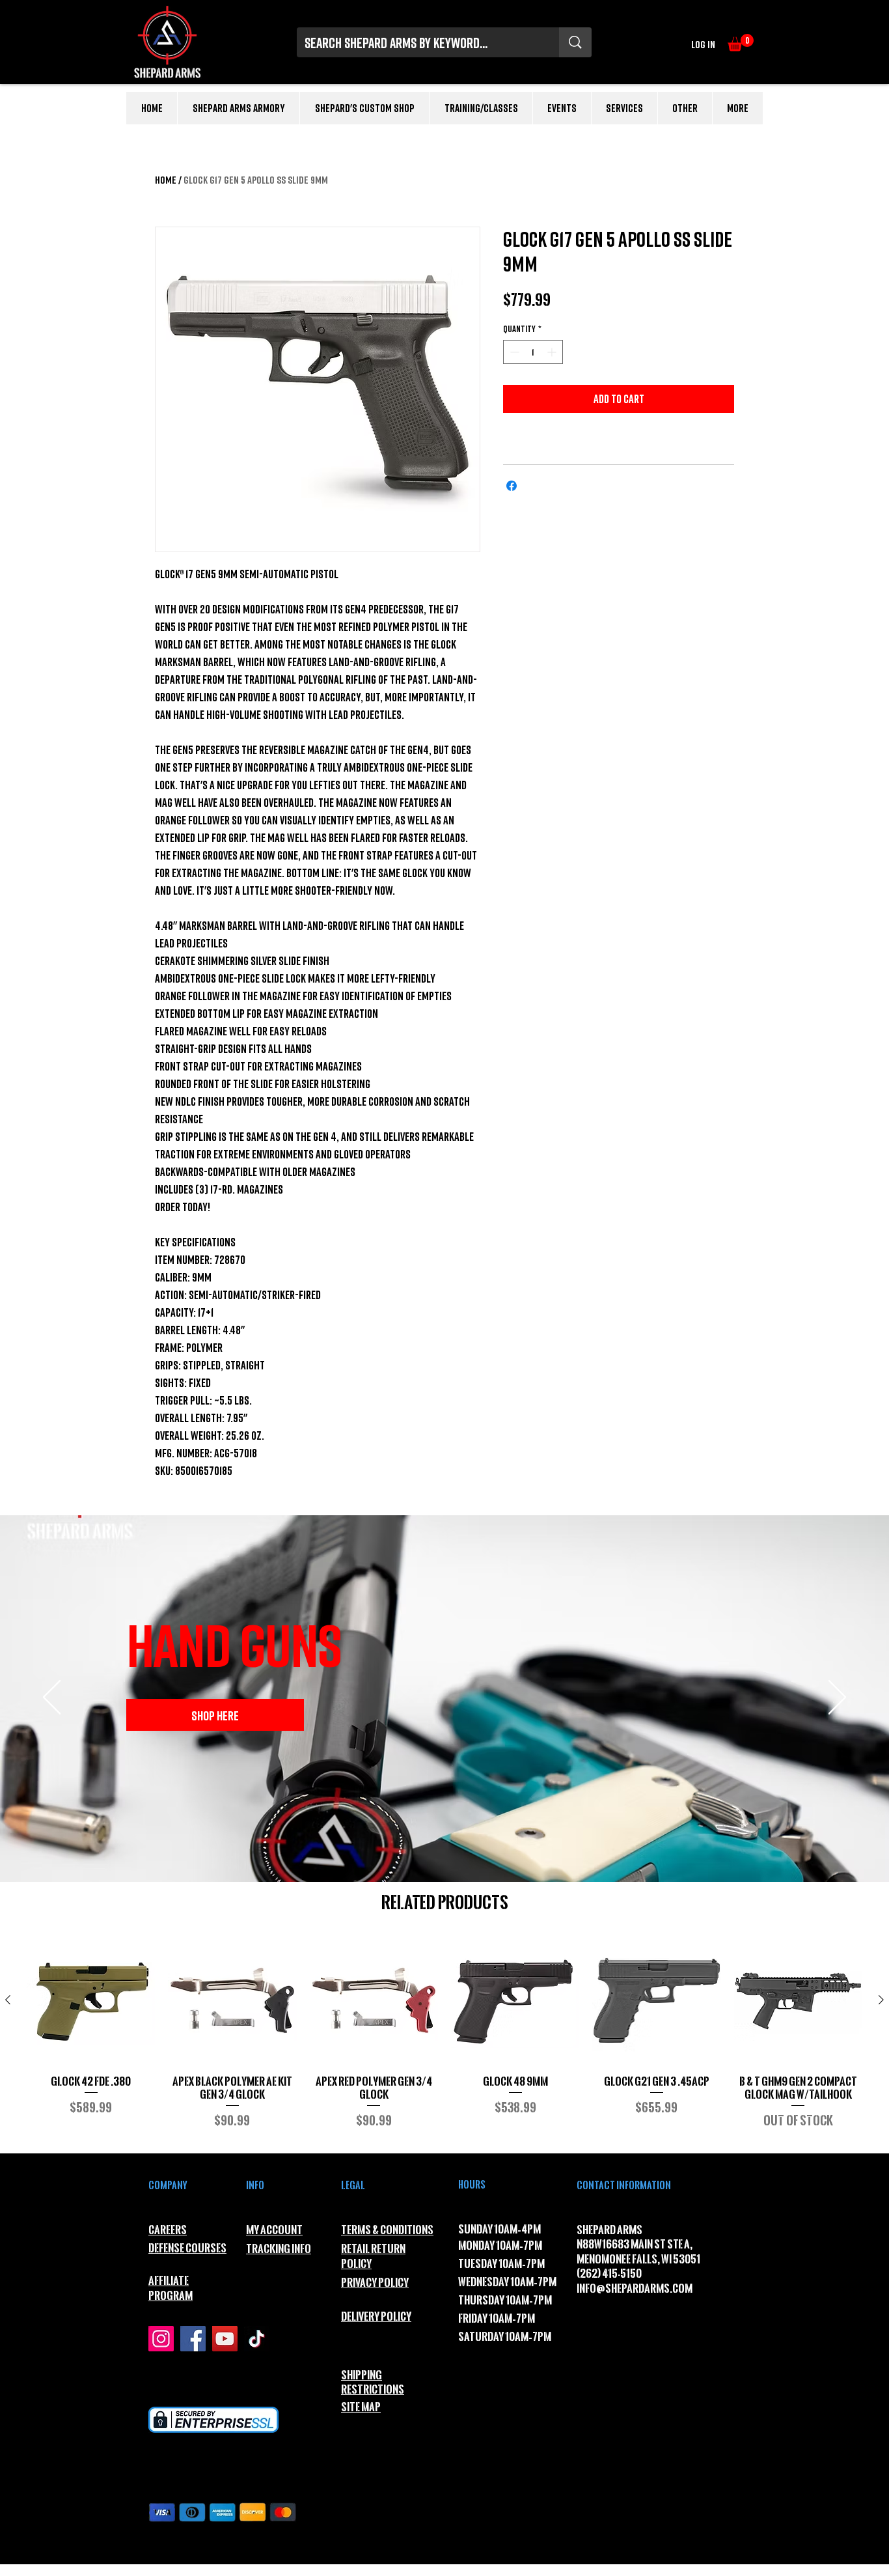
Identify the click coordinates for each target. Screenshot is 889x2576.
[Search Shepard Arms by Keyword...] (575, 42)
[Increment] (553, 352)
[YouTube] (225, 2339)
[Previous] (52, 1698)
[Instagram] (161, 2339)
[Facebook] (193, 2339)
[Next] (837, 1698)
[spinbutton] (533, 352)
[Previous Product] (8, 2000)
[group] (444, 2039)
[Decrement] (513, 352)
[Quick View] (91, 2001)
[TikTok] (257, 2339)
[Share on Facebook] (512, 486)
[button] (741, 43)
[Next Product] (881, 2000)
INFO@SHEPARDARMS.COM (635, 2289)
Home (166, 180)
